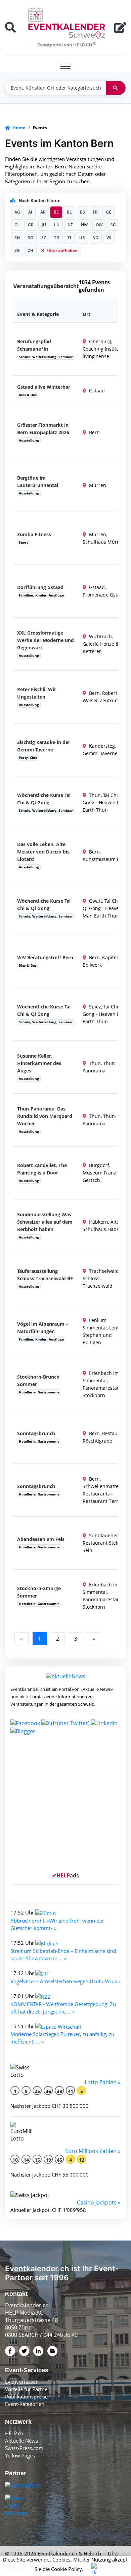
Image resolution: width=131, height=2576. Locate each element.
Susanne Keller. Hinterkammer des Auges (39, 1063)
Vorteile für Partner (27, 2389)
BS (82, 212)
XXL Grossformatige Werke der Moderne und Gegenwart (46, 640)
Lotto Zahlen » (103, 2082)
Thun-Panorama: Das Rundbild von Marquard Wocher (45, 1116)
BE (56, 212)
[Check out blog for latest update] (23, 1731)
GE (108, 212)
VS (109, 238)
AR (43, 212)
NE (70, 225)
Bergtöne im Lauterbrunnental (38, 481)
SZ (44, 238)
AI (30, 212)
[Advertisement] (65, 1806)
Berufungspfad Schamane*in (34, 345)
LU (57, 225)
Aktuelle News (21, 2441)
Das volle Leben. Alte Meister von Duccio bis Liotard (43, 852)
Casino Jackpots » (99, 2202)
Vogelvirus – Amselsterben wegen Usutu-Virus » (65, 1981)
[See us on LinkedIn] (104, 1722)
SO (31, 238)
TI (69, 238)
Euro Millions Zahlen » (93, 2151)
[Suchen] (116, 88)
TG (57, 238)
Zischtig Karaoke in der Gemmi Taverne (44, 746)
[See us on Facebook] (25, 1722)
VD (96, 238)
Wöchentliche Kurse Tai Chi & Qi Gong (44, 799)
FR (95, 212)
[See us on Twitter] (65, 1722)
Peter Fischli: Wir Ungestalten (37, 693)
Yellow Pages (20, 2455)
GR (31, 225)
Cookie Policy (67, 2569)
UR (82, 238)
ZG (17, 250)
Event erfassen (22, 2382)
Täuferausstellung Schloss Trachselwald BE (45, 1275)
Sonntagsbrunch (36, 1433)
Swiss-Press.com (24, 2448)
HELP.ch (14, 2433)
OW (99, 225)
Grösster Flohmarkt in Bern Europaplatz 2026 (43, 429)
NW (84, 225)
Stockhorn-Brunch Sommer (38, 1380)
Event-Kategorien (25, 2404)
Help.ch (92, 2553)
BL (69, 212)
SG (113, 225)
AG (17, 212)
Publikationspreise (26, 2396)
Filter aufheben (61, 250)
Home (18, 128)
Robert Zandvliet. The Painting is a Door (42, 1169)
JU (44, 225)
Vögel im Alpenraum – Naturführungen (43, 1328)
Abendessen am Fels (41, 1539)
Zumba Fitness (34, 534)
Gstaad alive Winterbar (44, 387)
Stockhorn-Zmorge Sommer (39, 1592)
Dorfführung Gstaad (40, 587)
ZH (31, 250)
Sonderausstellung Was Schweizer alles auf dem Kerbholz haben (45, 1222)
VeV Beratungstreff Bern (45, 957)
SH (17, 238)
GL (17, 225)
